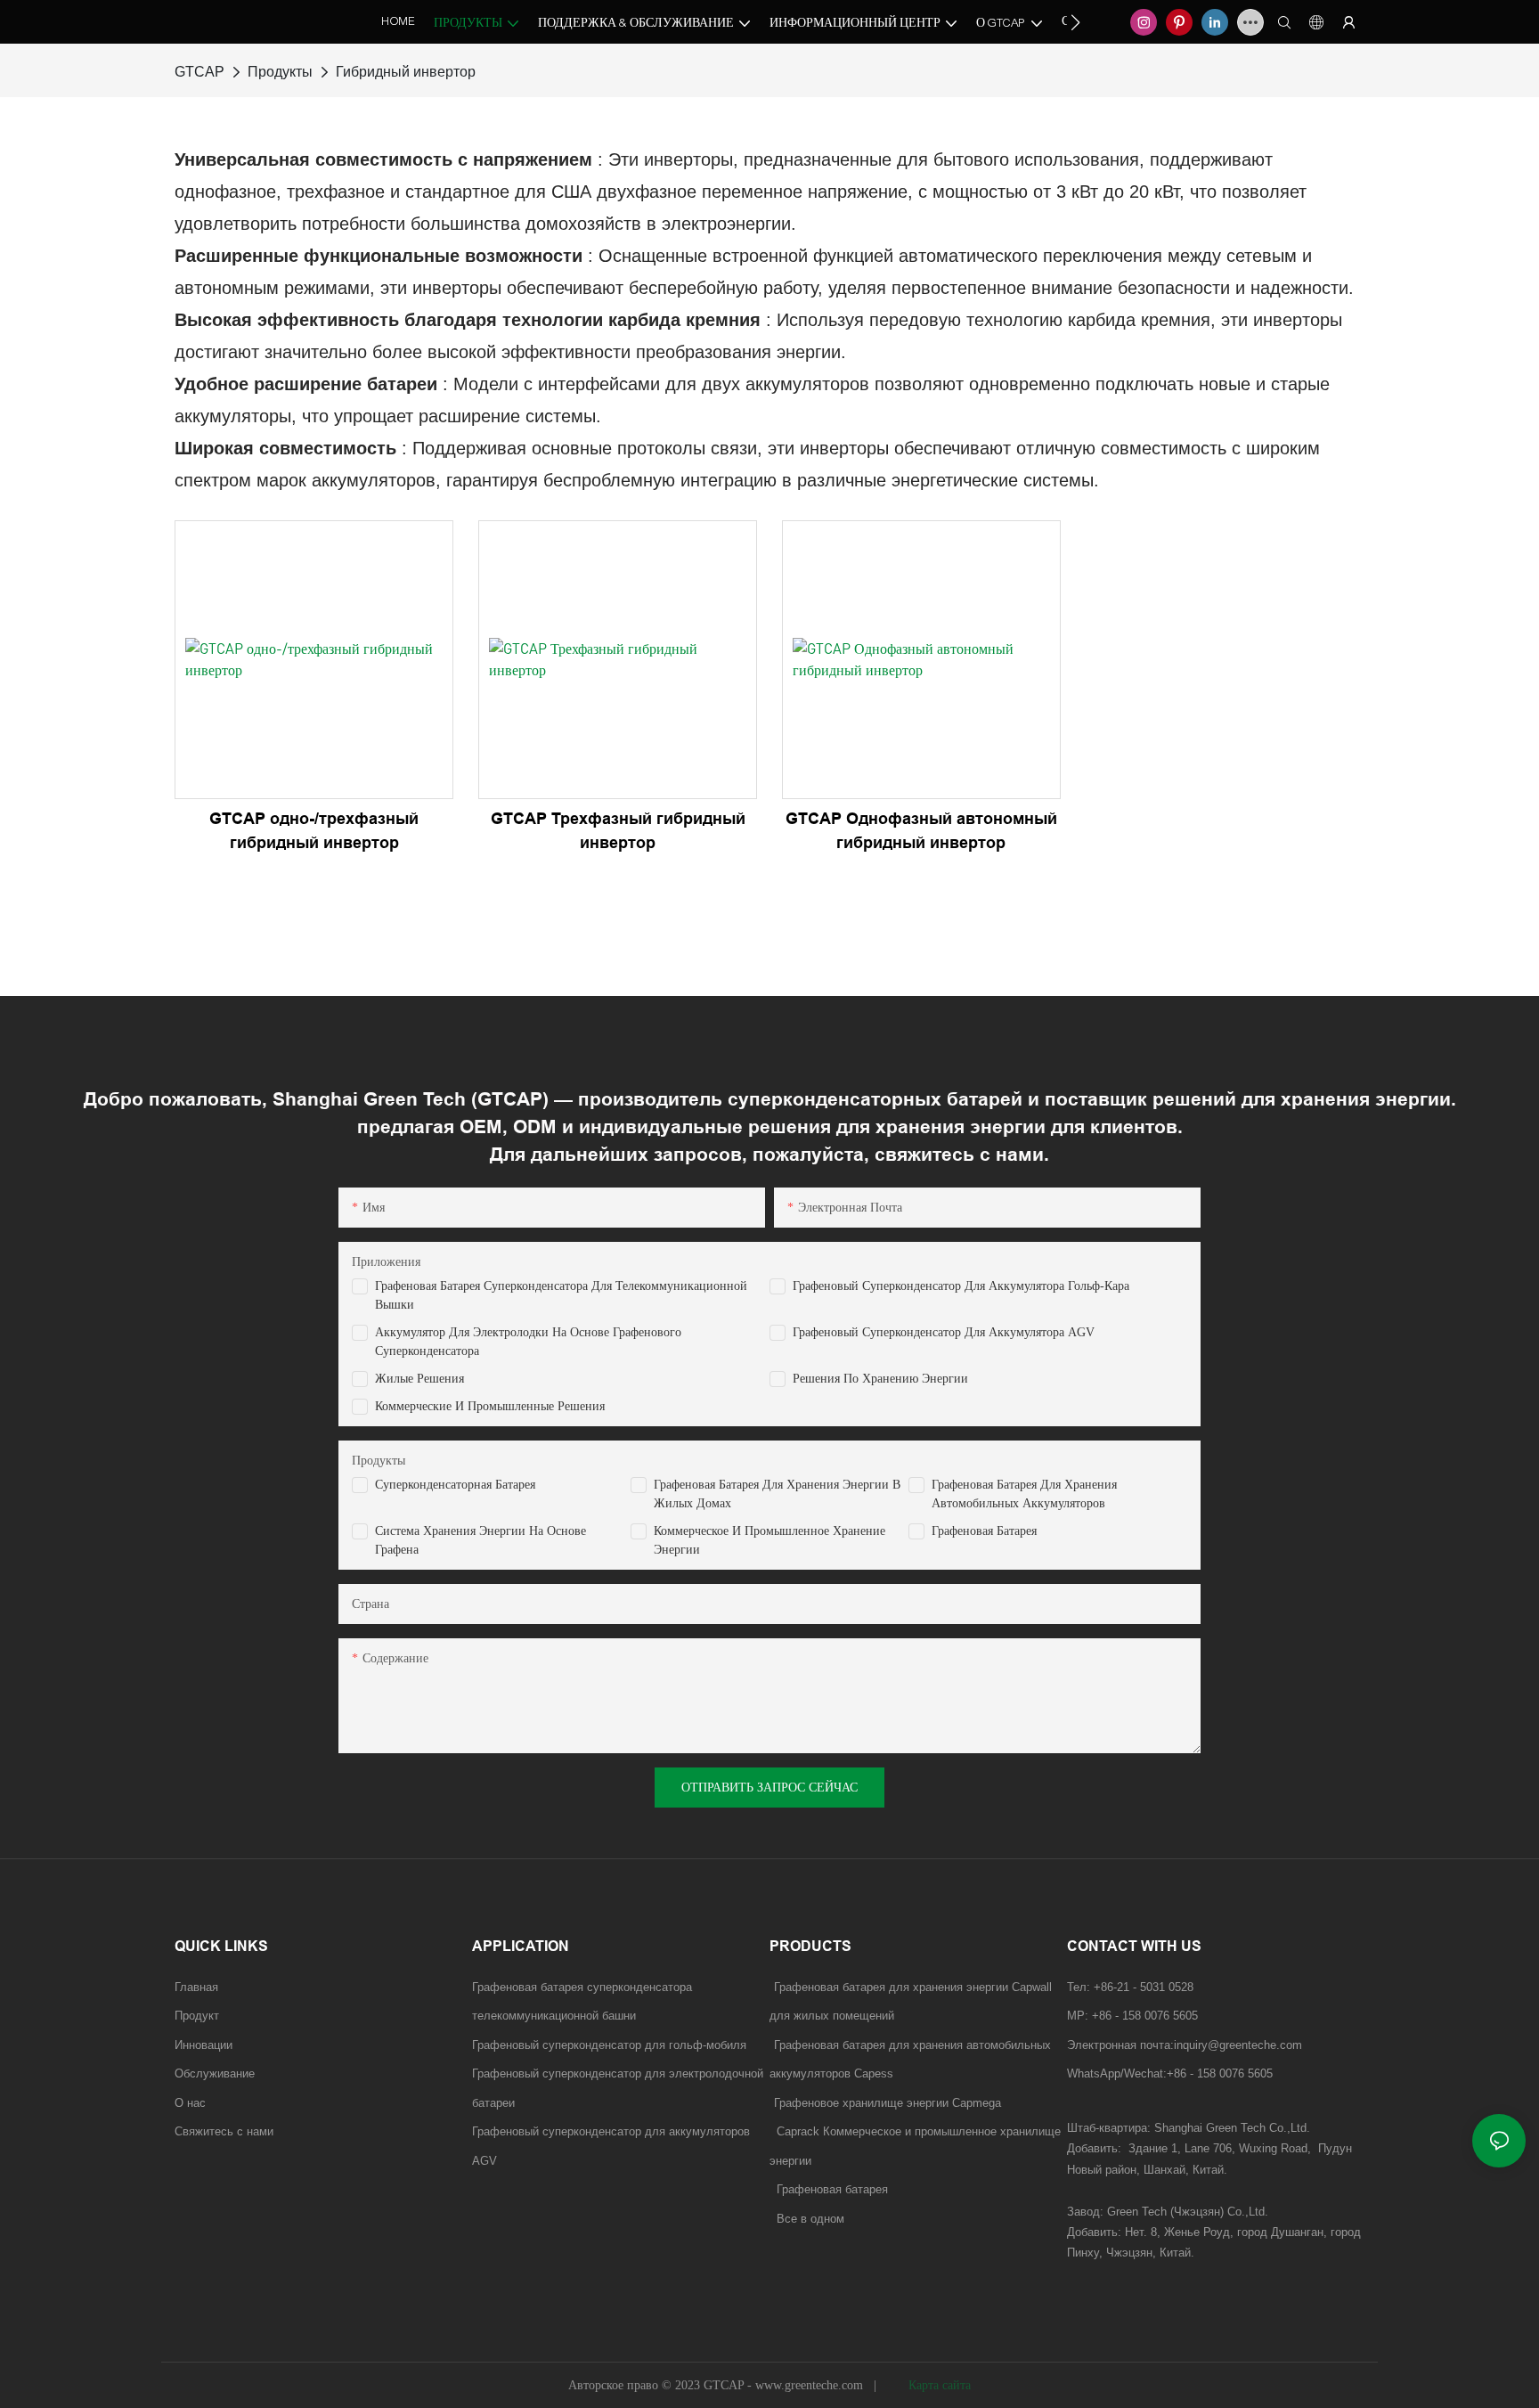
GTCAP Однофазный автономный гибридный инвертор (921, 831)
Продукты (280, 72)
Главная (196, 1987)
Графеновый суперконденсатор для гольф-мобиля (609, 2045)
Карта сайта (938, 2385)
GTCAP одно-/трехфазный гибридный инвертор (314, 831)
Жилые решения (419, 1379)
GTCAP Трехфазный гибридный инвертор (618, 831)
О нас (190, 2103)
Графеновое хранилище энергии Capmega (888, 2103)
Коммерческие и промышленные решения (490, 1406)
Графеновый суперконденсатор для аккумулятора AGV (944, 1332)
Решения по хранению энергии (880, 1379)
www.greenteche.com (811, 2385)
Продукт (197, 2016)
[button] (1075, 22)
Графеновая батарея (984, 1531)
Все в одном (810, 2219)
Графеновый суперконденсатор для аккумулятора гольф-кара (961, 1286)
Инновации (204, 2045)
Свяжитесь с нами (224, 2131)
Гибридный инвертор (406, 72)
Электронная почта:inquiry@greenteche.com (1186, 2045)
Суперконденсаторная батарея (455, 1485)
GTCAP (199, 72)
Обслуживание (215, 2073)
